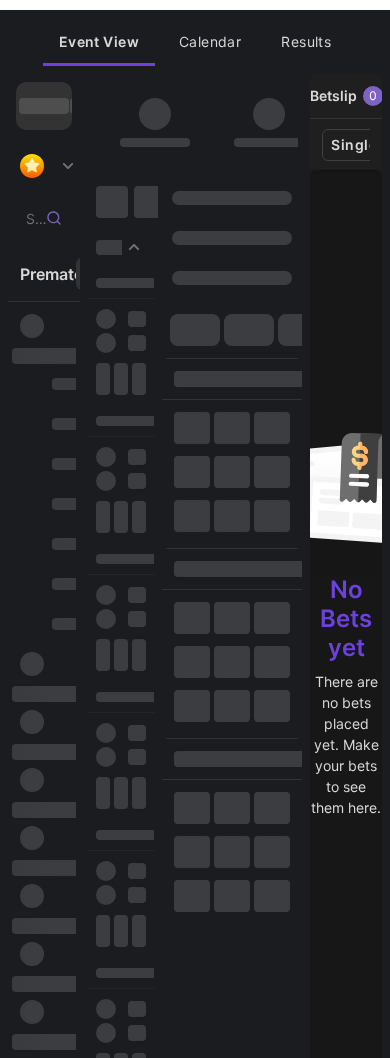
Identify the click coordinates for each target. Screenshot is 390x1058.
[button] (99, 42)
